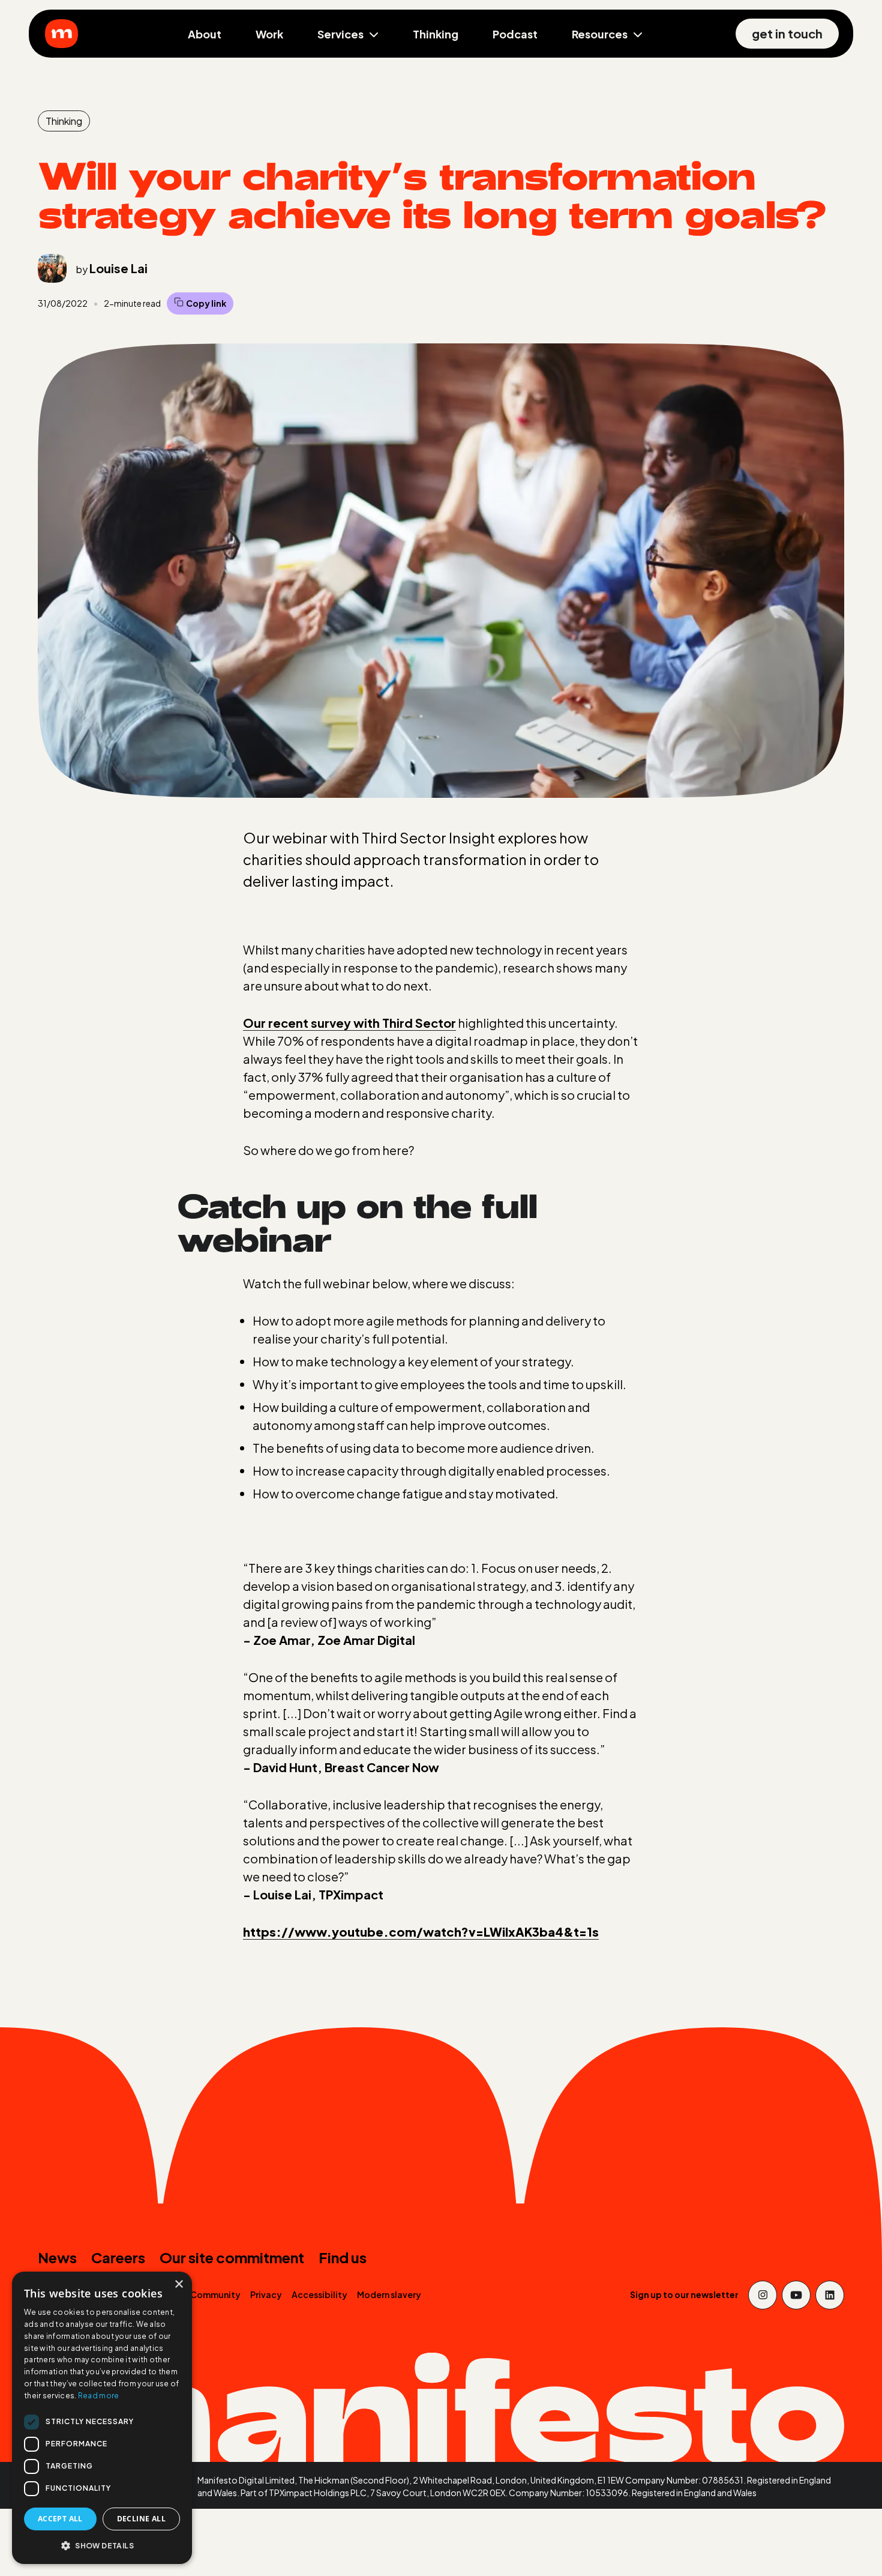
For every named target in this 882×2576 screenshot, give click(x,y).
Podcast (515, 34)
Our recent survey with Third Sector (349, 1023)
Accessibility (319, 2294)
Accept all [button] (60, 2519)
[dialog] (102, 2418)
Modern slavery (389, 2294)
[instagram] (763, 2295)
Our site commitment (232, 2257)
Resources (600, 34)
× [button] (178, 2285)
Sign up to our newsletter (684, 2294)
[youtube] (796, 2295)
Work (269, 34)
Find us (343, 2257)
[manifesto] (61, 34)
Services (340, 34)
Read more (99, 2396)
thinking (64, 121)
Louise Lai (118, 268)
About (205, 34)
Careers (118, 2257)
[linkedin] (830, 2295)
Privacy (266, 2294)
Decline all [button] (141, 2519)
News (57, 2257)
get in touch (787, 33)
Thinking (436, 34)
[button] (102, 2545)
